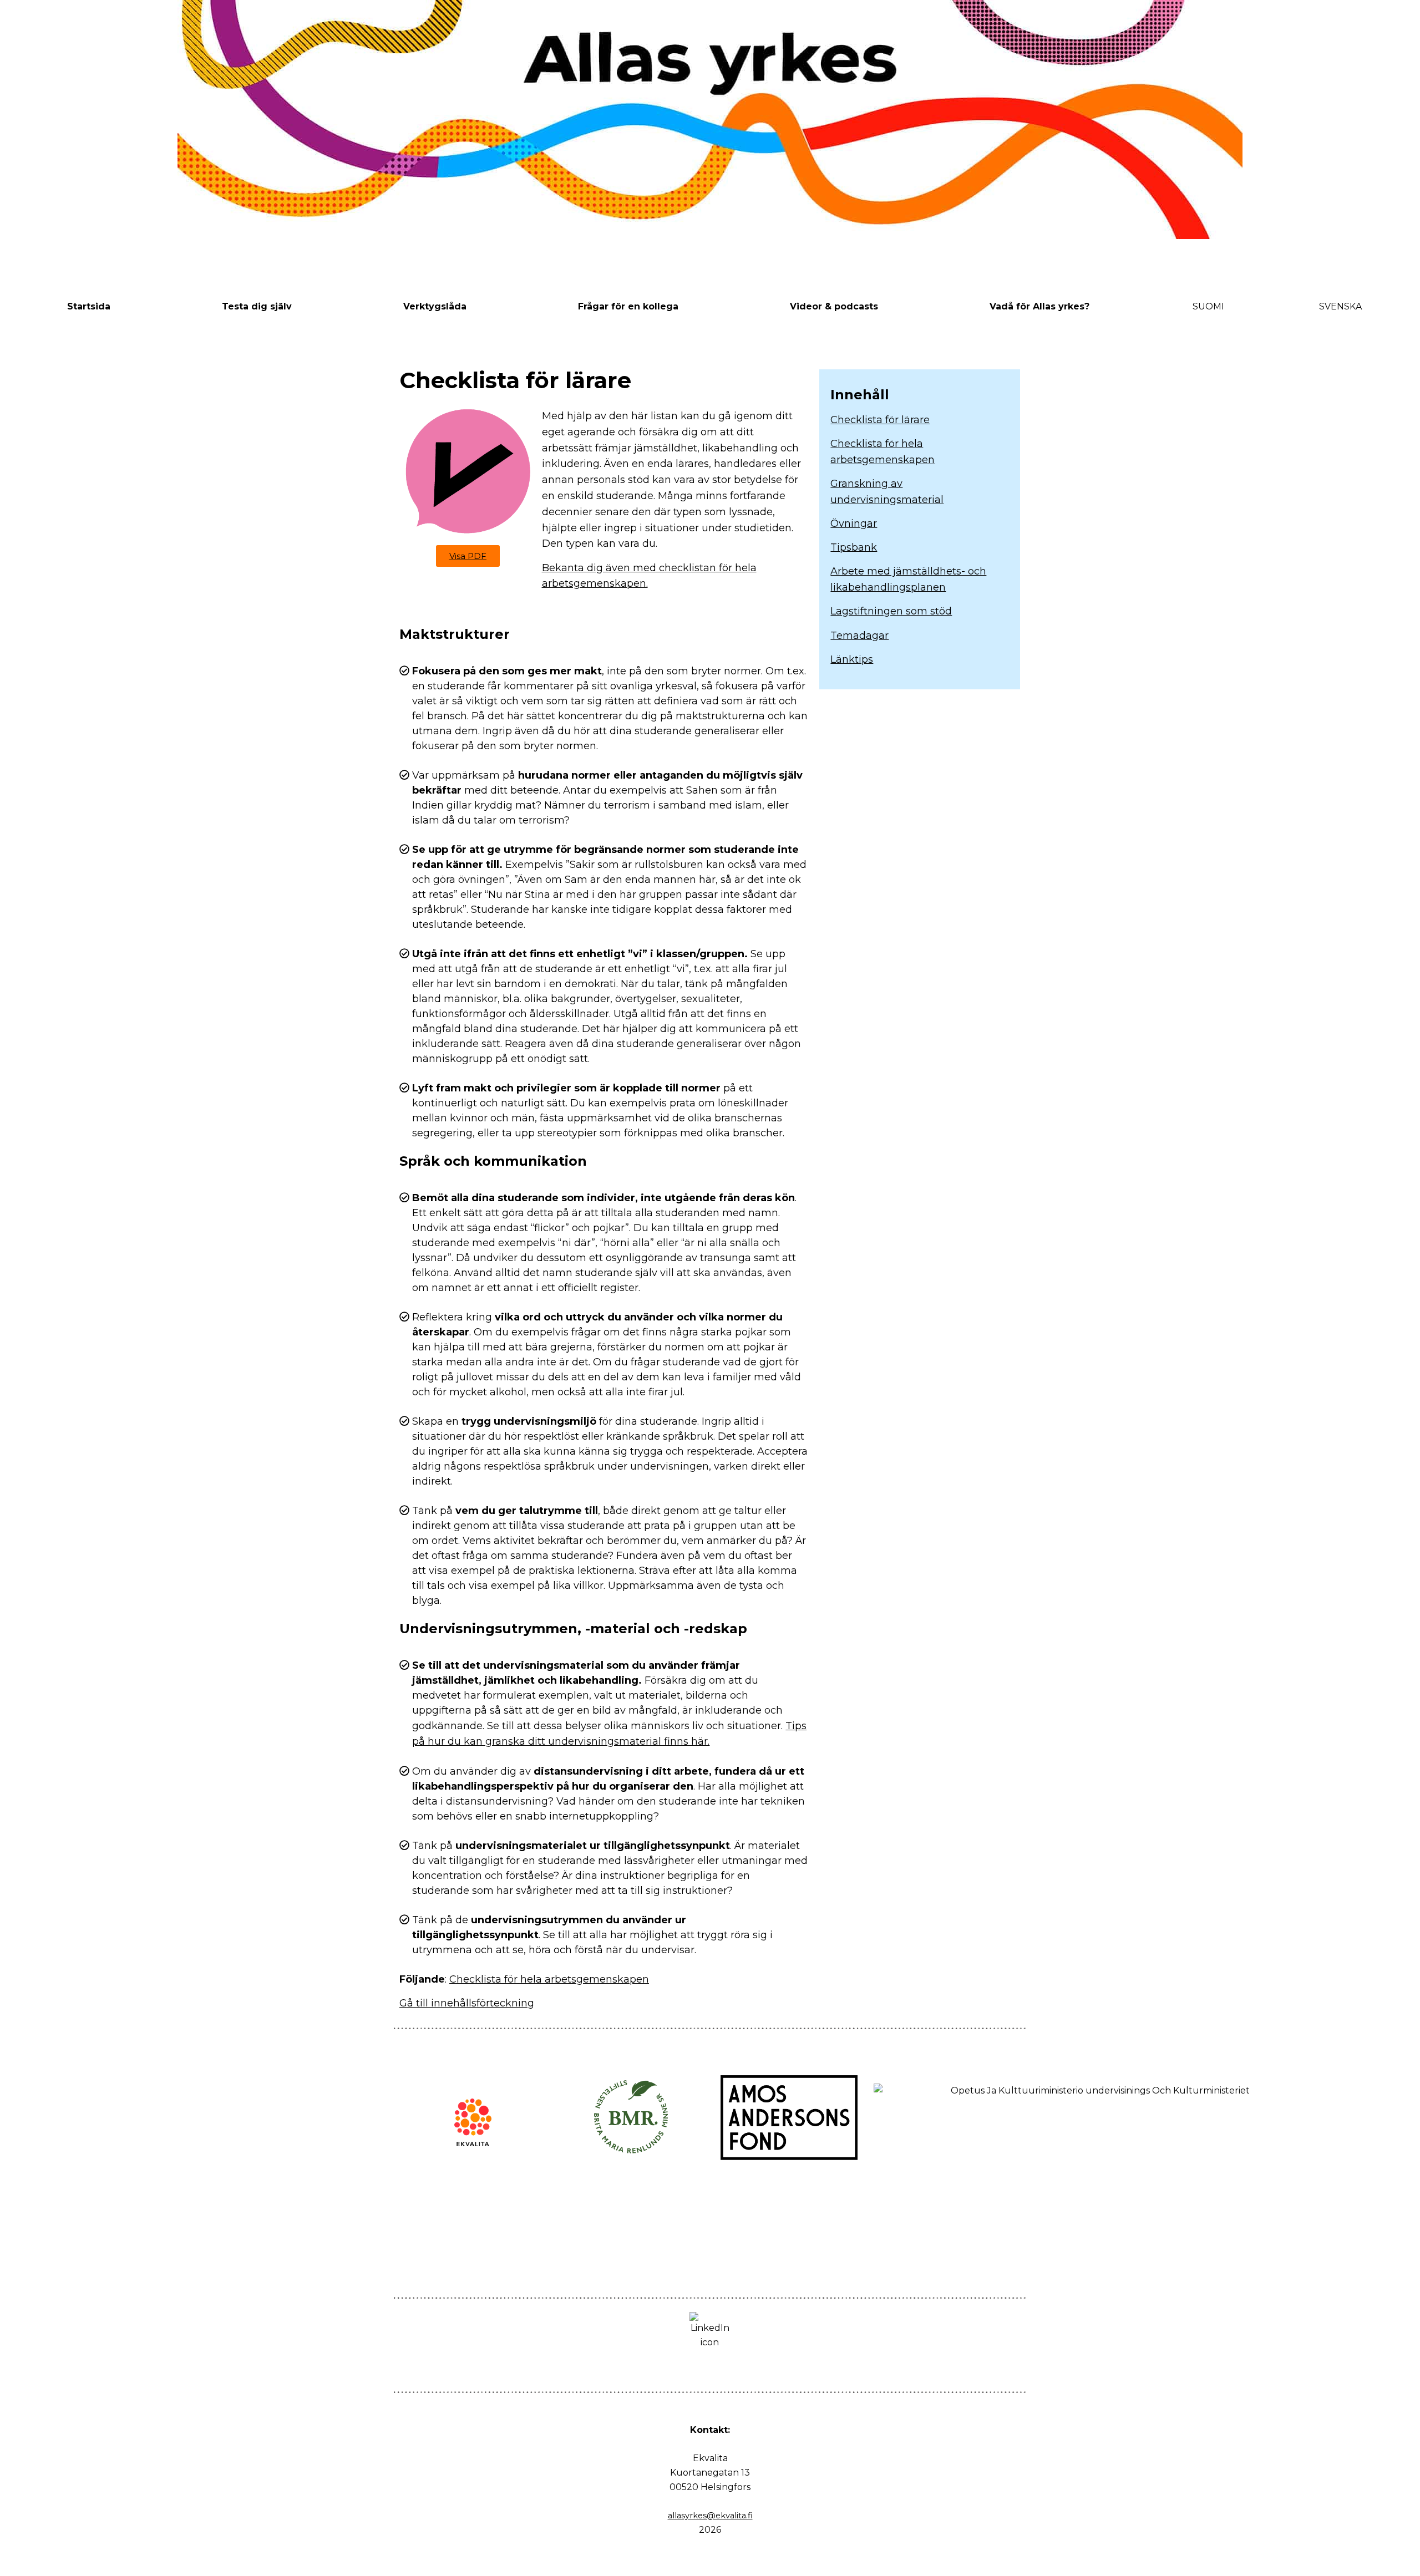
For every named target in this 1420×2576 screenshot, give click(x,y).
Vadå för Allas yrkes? (1039, 306)
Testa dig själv (257, 306)
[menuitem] (1208, 307)
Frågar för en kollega (628, 306)
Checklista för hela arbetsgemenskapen (549, 1979)
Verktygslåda (435, 306)
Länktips (852, 659)
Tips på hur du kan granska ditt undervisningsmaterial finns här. (609, 1734)
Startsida (89, 306)
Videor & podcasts (834, 306)
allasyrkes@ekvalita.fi (710, 2516)
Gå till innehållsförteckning (467, 2003)
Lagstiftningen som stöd (891, 611)
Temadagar (859, 636)
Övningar (854, 524)
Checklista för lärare (880, 420)
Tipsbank (854, 547)
